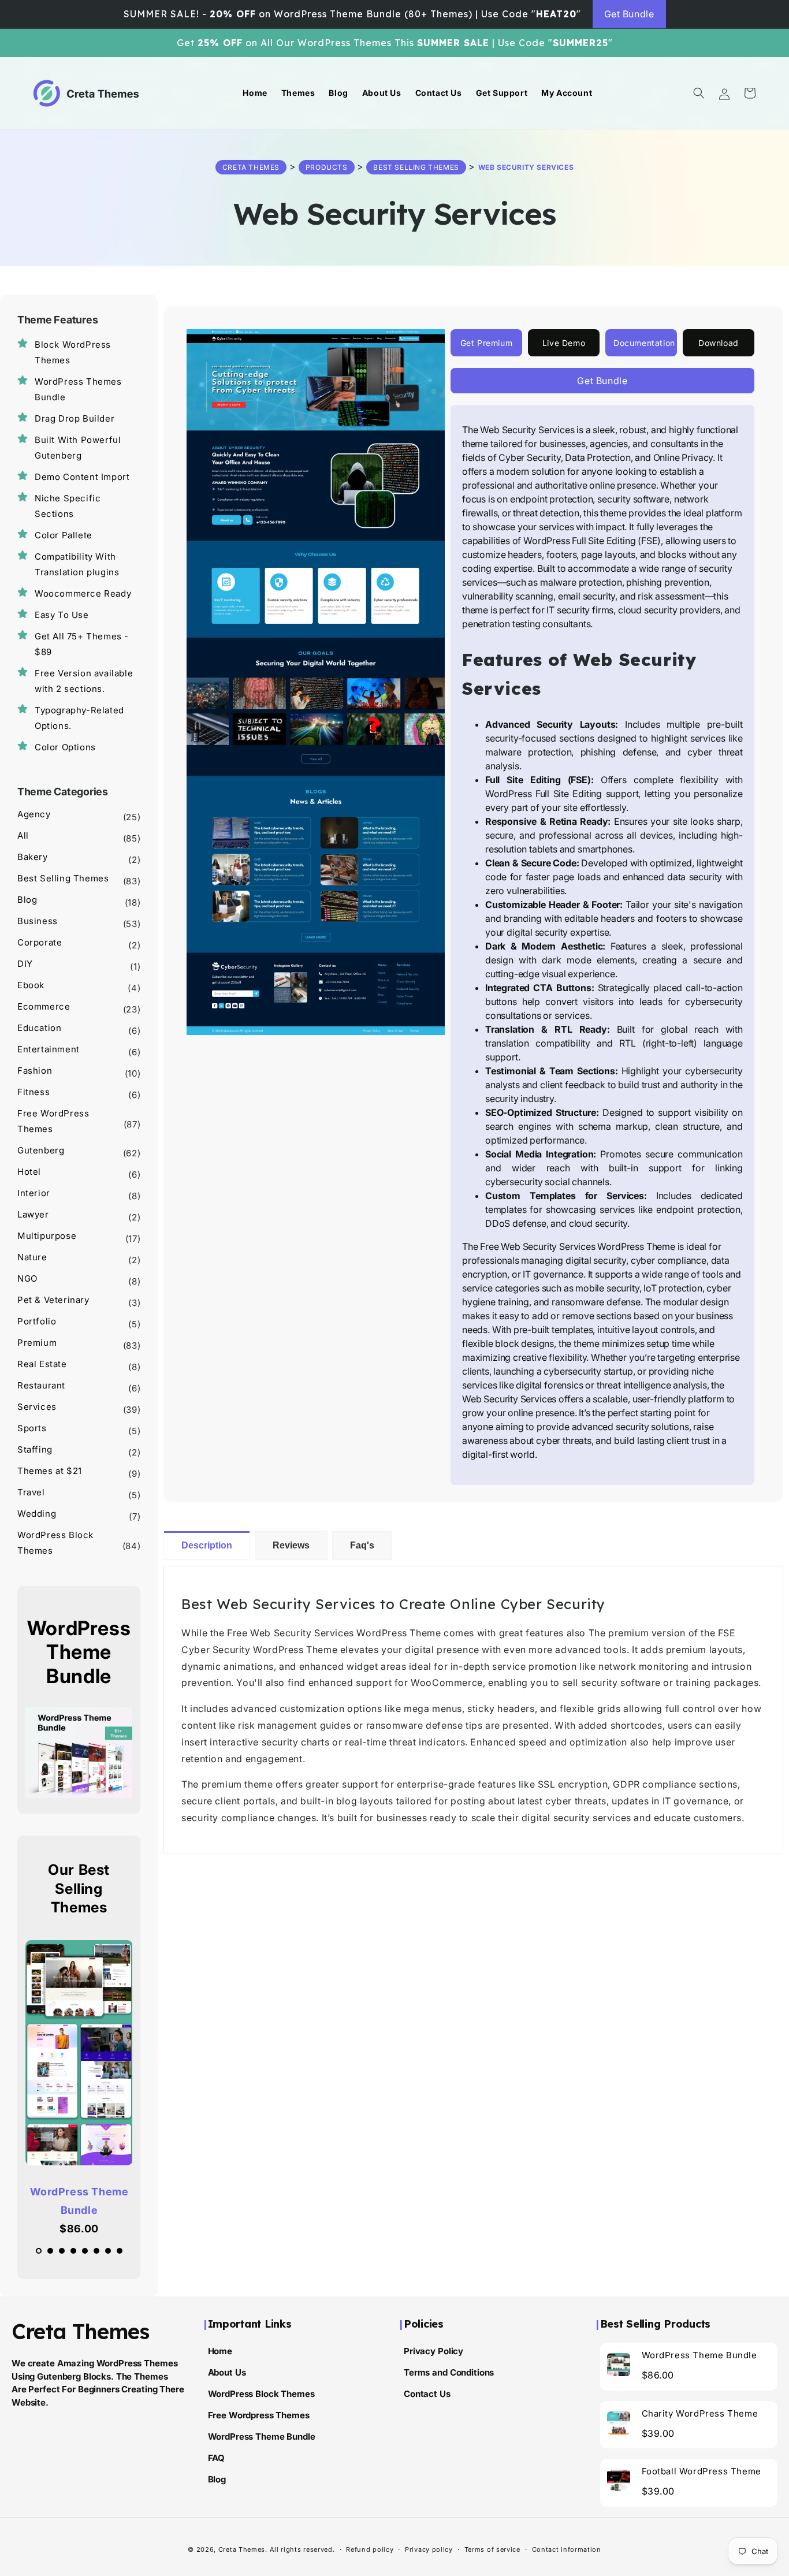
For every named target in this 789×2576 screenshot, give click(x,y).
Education (39, 1028)
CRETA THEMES (251, 167)
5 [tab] (88, 2254)
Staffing (35, 1449)
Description (207, 1545)
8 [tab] (122, 2254)
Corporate (40, 942)
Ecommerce (44, 1006)
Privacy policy (429, 2549)
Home (220, 2350)
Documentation (644, 343)
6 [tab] (99, 2254)
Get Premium (487, 343)
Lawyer (33, 1214)
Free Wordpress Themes (259, 2415)
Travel (31, 1492)
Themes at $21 (50, 1471)
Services (37, 1407)
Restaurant (41, 1385)
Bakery (33, 857)
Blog (27, 900)
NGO (27, 1278)
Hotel (29, 1172)
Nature (32, 1257)
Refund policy (370, 2549)
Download (719, 343)
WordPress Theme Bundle (79, 2201)
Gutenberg (41, 1150)
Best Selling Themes (416, 167)
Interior (34, 1193)
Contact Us (427, 2393)
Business (38, 921)
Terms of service (492, 2549)
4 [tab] (76, 2254)
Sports (32, 1428)
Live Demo (564, 343)
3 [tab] (65, 2254)
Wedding (37, 1514)
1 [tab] (42, 2254)
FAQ (217, 2457)
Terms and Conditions (449, 2372)
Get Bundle (629, 14)
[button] (699, 93)
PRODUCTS (327, 167)
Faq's (362, 1545)
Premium (37, 1343)
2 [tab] (53, 2254)
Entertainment (49, 1049)
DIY (25, 964)
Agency (34, 814)
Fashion (35, 1071)
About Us (227, 2372)
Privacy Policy (433, 2350)
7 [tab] (111, 2254)
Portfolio (37, 1321)
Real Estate (42, 1364)
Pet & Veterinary (53, 1300)
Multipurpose (47, 1236)
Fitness (34, 1092)
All (23, 835)
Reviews (291, 1545)
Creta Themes (242, 2549)
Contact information (567, 2549)
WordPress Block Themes (261, 2393)
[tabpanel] (79, 2089)
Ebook (31, 985)
